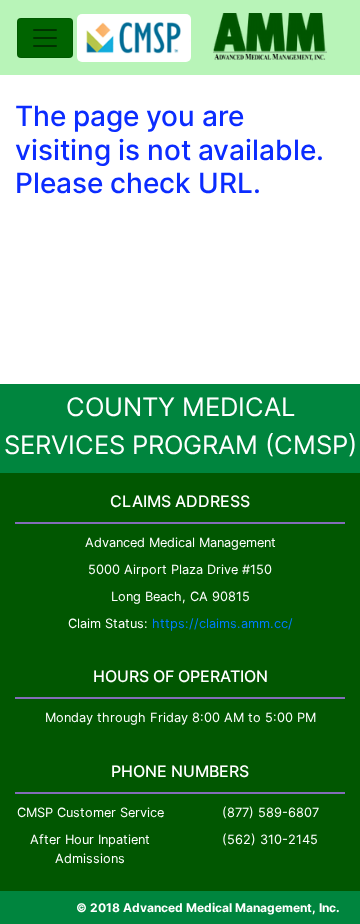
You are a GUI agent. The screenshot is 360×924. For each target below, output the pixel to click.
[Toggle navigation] (45, 38)
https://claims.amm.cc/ (222, 623)
